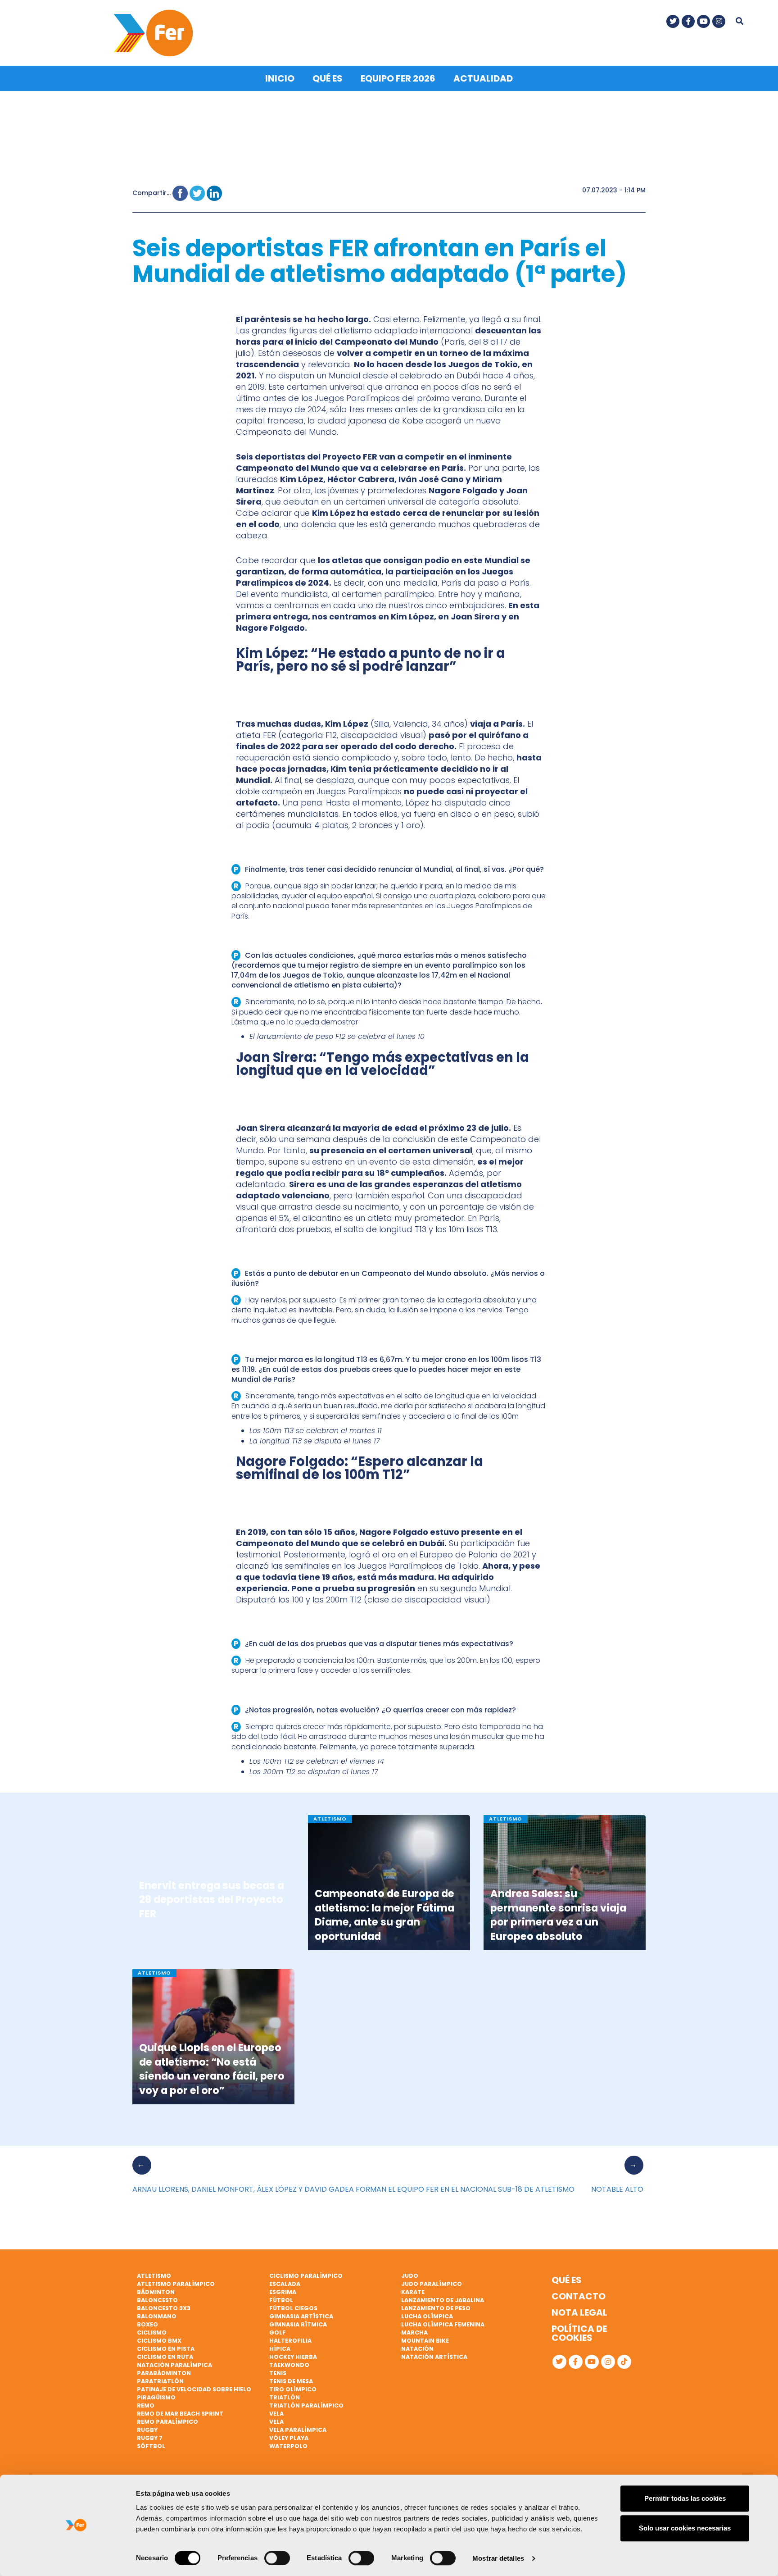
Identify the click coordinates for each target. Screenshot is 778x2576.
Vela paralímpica (298, 2430)
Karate (413, 2292)
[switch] (277, 2558)
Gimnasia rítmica (298, 2324)
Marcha (414, 2333)
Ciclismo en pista (166, 2349)
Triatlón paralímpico (306, 2405)
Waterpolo (288, 2446)
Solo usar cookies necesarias (685, 2528)
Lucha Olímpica (427, 2316)
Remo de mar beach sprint (180, 2414)
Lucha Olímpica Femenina (443, 2324)
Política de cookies (579, 2333)
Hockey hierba (293, 2357)
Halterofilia (290, 2341)
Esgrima (283, 2292)
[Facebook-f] (688, 21)
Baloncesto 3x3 (164, 2308)
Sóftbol (151, 2446)
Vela (276, 2414)
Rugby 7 (150, 2438)
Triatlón (285, 2397)
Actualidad (483, 78)
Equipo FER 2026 (398, 78)
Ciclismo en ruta (165, 2357)
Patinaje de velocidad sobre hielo (194, 2389)
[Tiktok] (624, 2362)
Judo (410, 2276)
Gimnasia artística (301, 2316)
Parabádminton (164, 2373)
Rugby (147, 2430)
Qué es (328, 78)
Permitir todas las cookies (685, 2498)
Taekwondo (289, 2365)
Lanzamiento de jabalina (443, 2300)
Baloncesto (157, 2300)
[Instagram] (719, 21)
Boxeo (147, 2324)
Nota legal (579, 2312)
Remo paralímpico (167, 2422)
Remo (146, 2405)
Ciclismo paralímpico (306, 2276)
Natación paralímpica (174, 2365)
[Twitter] (673, 21)
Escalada (285, 2284)
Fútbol (281, 2300)
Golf (278, 2333)
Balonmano (157, 2316)
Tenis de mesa (291, 2381)
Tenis (278, 2373)
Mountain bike (425, 2341)
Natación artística (434, 2357)
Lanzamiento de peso (436, 2308)
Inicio (280, 78)
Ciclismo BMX (159, 2341)
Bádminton (156, 2292)
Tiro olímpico (293, 2389)
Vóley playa (289, 2438)
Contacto (579, 2296)
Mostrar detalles (498, 2558)
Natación (417, 2349)
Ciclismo (152, 2333)
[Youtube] (703, 21)
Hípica (280, 2349)
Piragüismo (156, 2397)
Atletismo (154, 2276)
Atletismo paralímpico (176, 2284)
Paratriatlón (160, 2381)
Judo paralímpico (432, 2284)
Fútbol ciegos (293, 2308)
